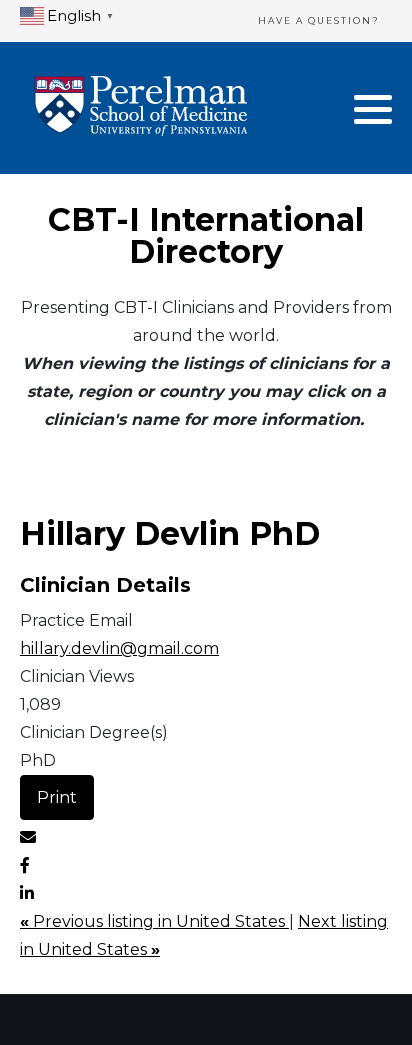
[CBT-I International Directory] (140, 108)
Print (57, 797)
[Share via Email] (28, 837)
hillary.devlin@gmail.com (119, 648)
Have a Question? (319, 20)
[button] (373, 109)
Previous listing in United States (154, 921)
